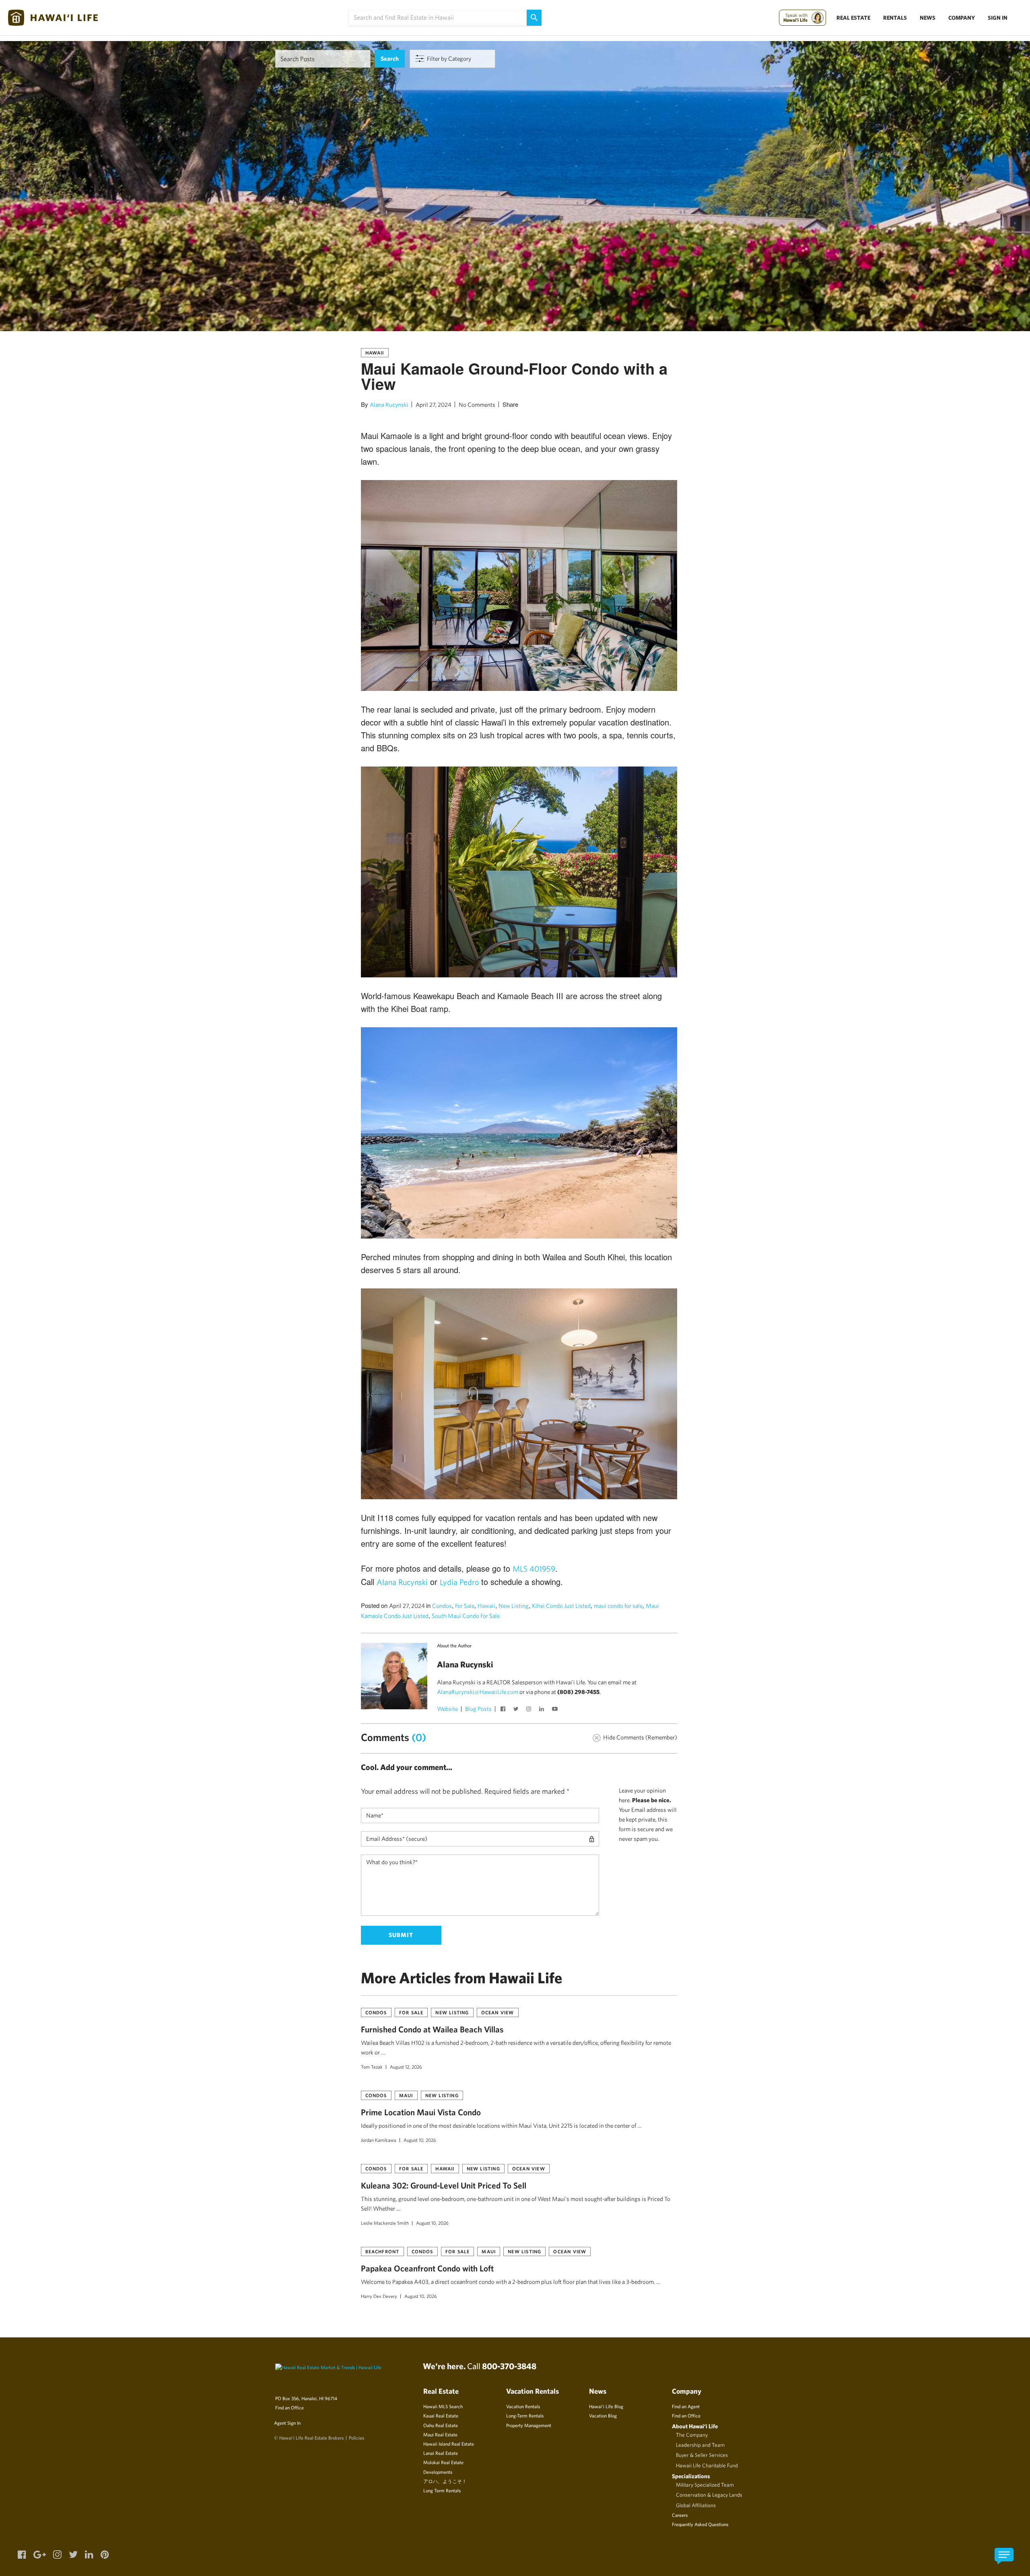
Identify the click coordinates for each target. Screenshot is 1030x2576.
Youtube (556, 1710)
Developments (438, 2472)
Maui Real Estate (440, 2434)
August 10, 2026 (420, 2140)
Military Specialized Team (705, 2485)
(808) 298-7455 (578, 1692)
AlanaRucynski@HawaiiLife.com (478, 1692)
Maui (406, 2095)
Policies (356, 2438)
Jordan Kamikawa (379, 2140)
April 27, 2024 (434, 405)
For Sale (465, 1606)
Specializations (691, 2476)
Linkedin (543, 1710)
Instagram (530, 1710)
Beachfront (382, 2251)
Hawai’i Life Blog (606, 2406)
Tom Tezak (372, 2067)
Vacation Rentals (523, 2406)
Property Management (529, 2425)
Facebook (504, 1710)
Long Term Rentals (442, 2490)
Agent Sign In (287, 2423)
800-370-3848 (509, 2366)
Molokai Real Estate (443, 2462)
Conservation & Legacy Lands (709, 2495)
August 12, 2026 (406, 2067)
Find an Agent (686, 2406)
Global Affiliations (696, 2505)
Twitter (517, 1710)
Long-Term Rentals (525, 2415)
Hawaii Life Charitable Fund (707, 2465)
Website (447, 1709)
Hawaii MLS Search (443, 2406)
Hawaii (375, 352)
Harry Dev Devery (379, 2296)
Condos (442, 1606)
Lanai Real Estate (441, 2453)
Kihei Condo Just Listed (561, 1606)
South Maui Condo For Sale (466, 1616)
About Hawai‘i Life (695, 2426)
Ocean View (498, 2012)
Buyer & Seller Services (702, 2455)
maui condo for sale (618, 1606)
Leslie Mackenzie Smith (385, 2223)
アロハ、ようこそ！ (445, 2481)
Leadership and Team (700, 2445)
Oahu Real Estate (441, 2425)
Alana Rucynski (389, 405)
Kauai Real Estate (441, 2415)
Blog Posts (478, 1709)
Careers (680, 2515)
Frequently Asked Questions (700, 2524)
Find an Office (289, 2407)
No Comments (477, 405)
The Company (692, 2435)
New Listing (514, 1606)
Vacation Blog (603, 2415)
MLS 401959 (534, 1569)
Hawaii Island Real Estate (449, 2444)
